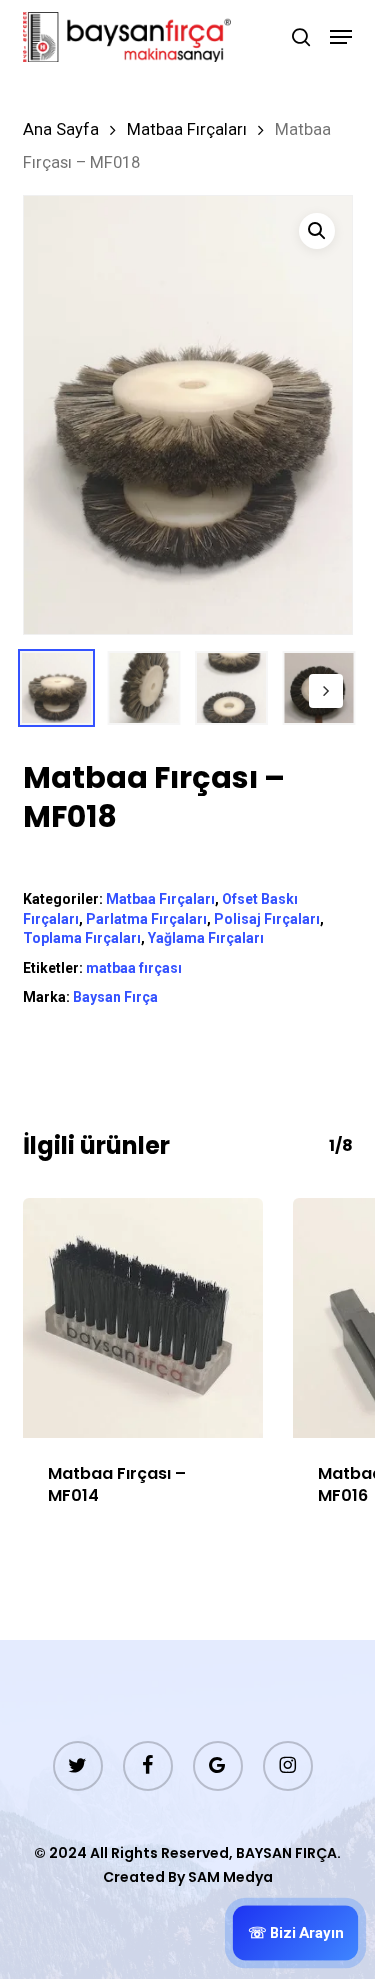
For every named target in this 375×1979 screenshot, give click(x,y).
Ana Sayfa (61, 129)
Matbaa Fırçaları (187, 129)
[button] (341, 37)
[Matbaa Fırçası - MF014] (143, 1318)
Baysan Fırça (115, 997)
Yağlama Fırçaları (206, 938)
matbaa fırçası (134, 968)
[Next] (326, 691)
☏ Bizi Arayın (295, 1933)
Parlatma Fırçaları (146, 919)
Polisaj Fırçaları (267, 919)
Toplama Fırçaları (82, 938)
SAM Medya (230, 1877)
